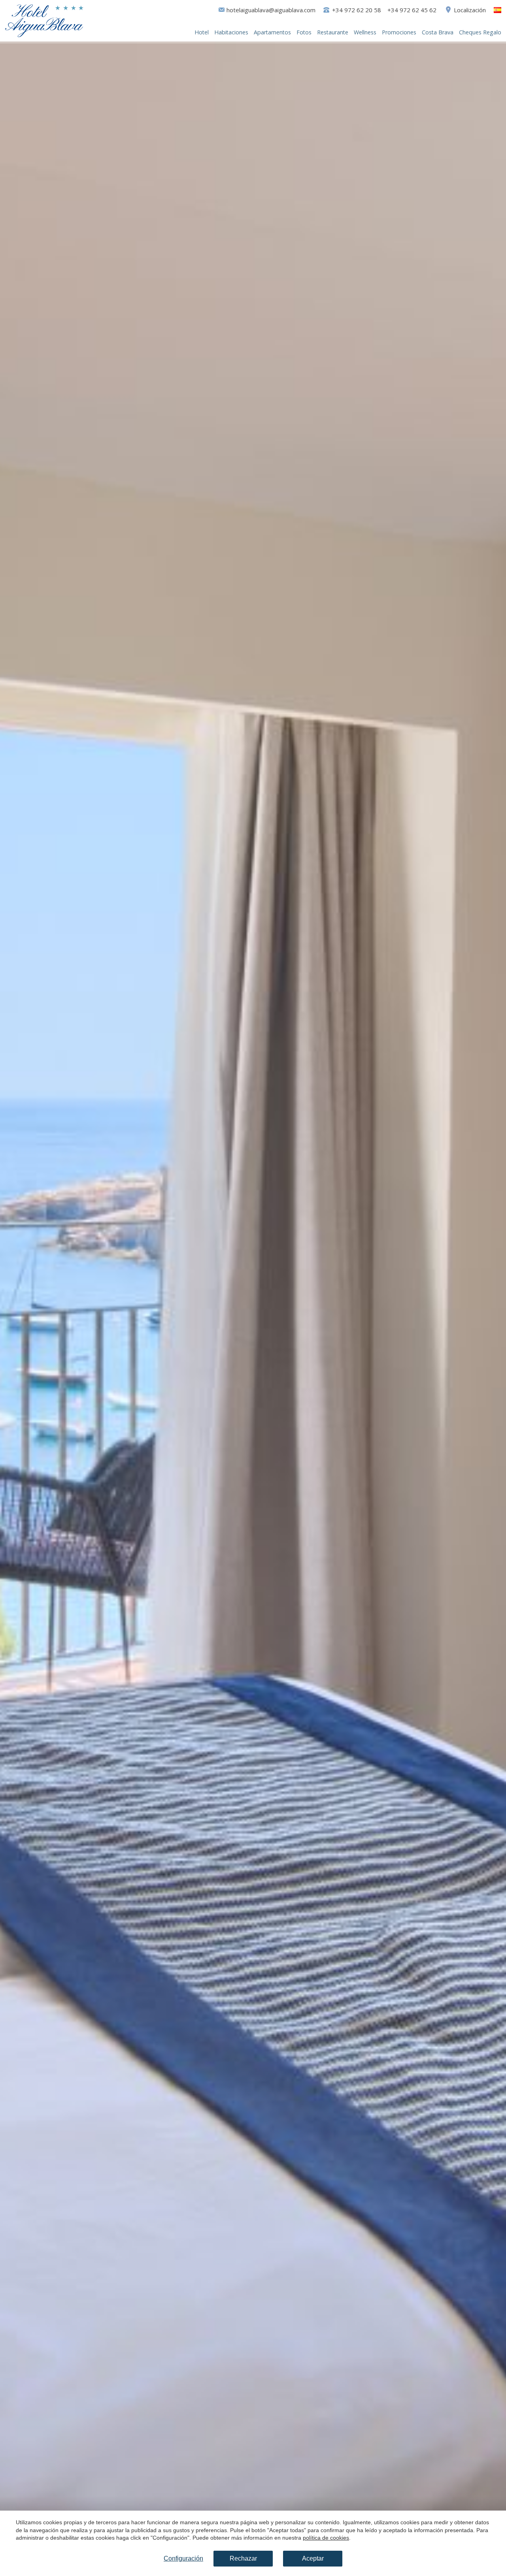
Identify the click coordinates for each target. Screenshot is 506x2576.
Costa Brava (438, 32)
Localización (470, 10)
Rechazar (243, 2558)
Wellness (365, 32)
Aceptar (313, 2558)
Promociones (399, 32)
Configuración (183, 2558)
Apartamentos (272, 32)
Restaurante (333, 32)
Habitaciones (231, 32)
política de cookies (326, 2538)
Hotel (202, 32)
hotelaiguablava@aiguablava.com (271, 10)
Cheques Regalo (480, 32)
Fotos (304, 32)
